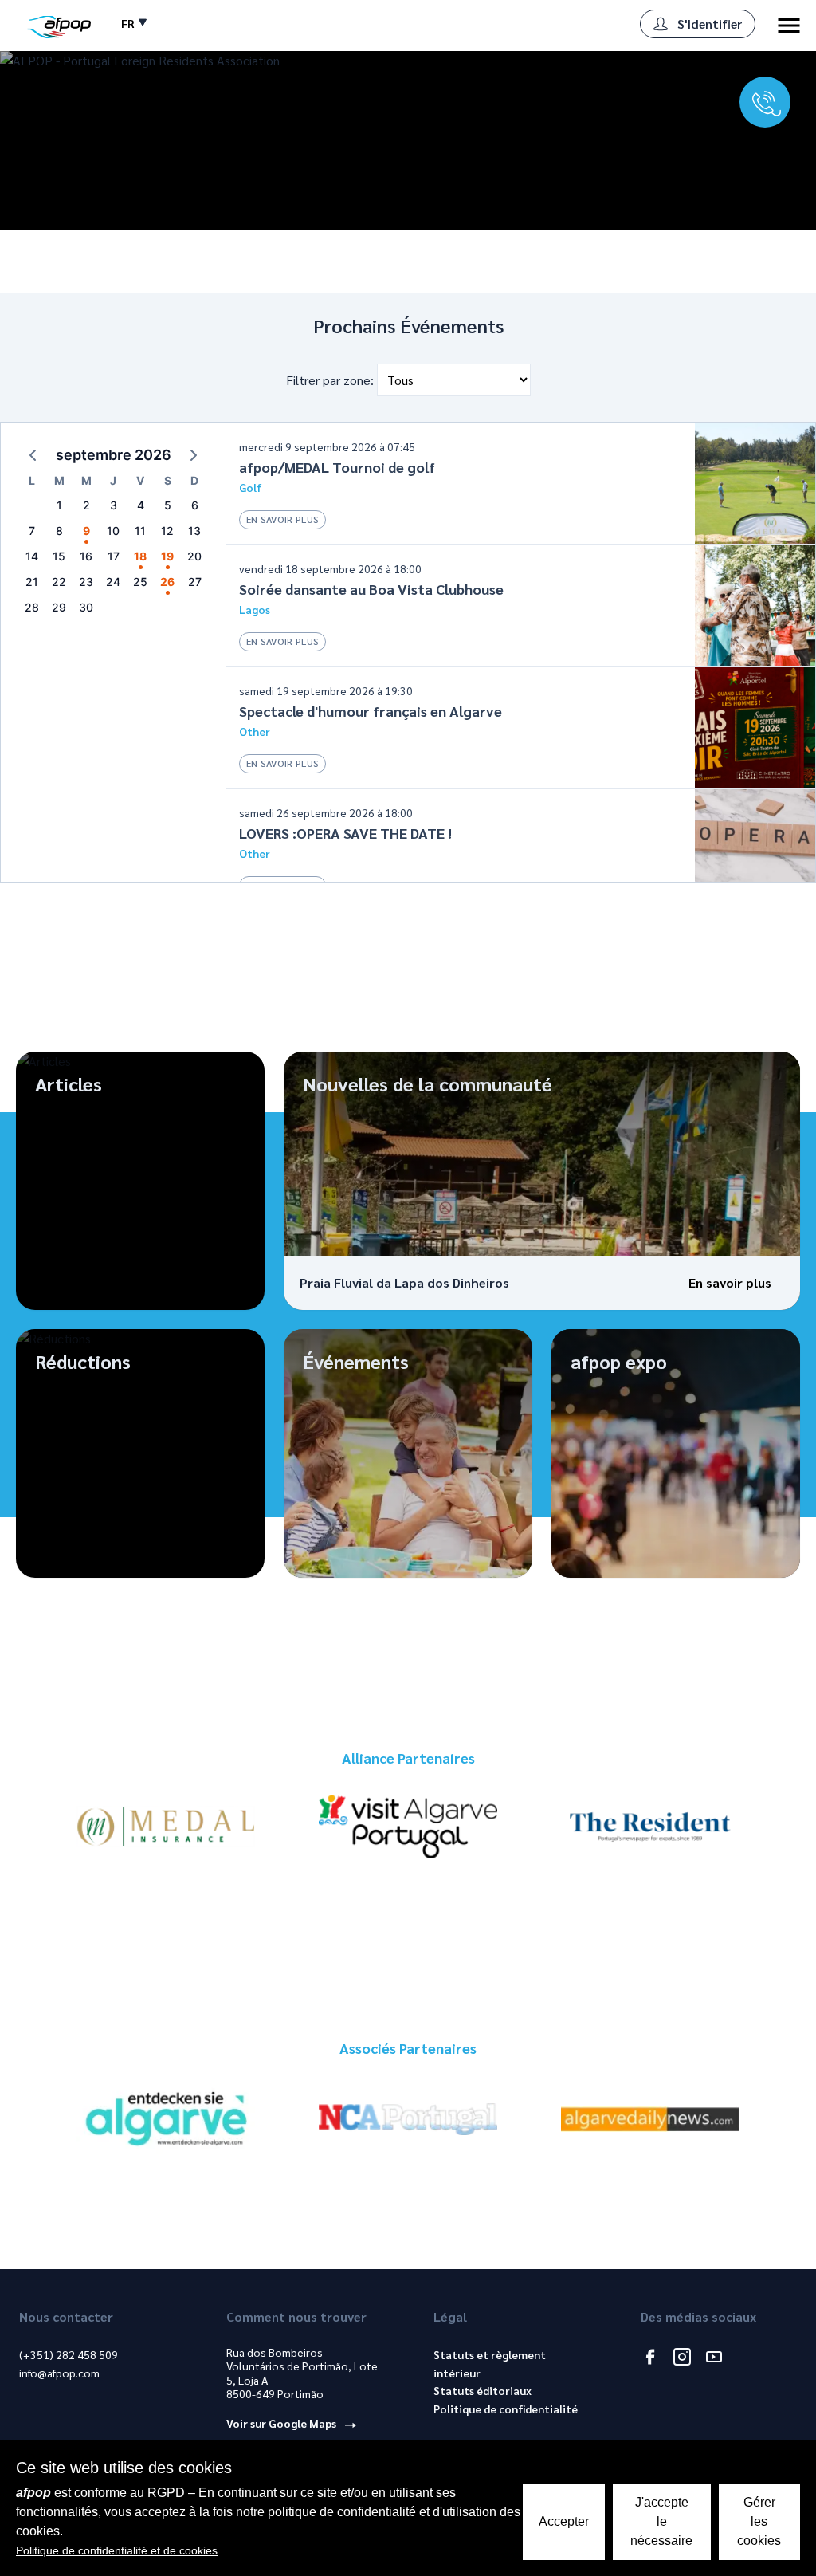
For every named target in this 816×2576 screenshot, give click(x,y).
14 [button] (32, 556)
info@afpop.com (59, 2373)
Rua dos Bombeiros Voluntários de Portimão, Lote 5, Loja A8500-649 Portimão (302, 2373)
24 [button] (113, 582)
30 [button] (86, 607)
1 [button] (59, 505)
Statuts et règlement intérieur (490, 2364)
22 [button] (59, 582)
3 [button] (114, 505)
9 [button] (86, 531)
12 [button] (167, 531)
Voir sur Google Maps (282, 2423)
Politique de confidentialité (506, 2409)
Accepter (564, 2521)
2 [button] (86, 505)
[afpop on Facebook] (650, 2358)
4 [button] (141, 505)
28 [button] (32, 607)
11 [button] (140, 531)
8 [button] (59, 531)
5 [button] (168, 505)
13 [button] (194, 531)
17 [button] (114, 556)
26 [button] (167, 582)
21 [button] (32, 582)
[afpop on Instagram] (682, 2358)
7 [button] (32, 531)
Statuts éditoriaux (483, 2390)
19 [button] (167, 556)
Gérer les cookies (759, 2521)
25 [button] (140, 582)
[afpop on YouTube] (714, 2358)
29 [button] (59, 607)
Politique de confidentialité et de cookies (117, 2550)
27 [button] (195, 582)
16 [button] (86, 556)
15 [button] (59, 556)
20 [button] (194, 556)
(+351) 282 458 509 (69, 2354)
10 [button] (113, 531)
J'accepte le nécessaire (661, 2521)
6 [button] (195, 505)
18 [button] (140, 556)
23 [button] (86, 582)
